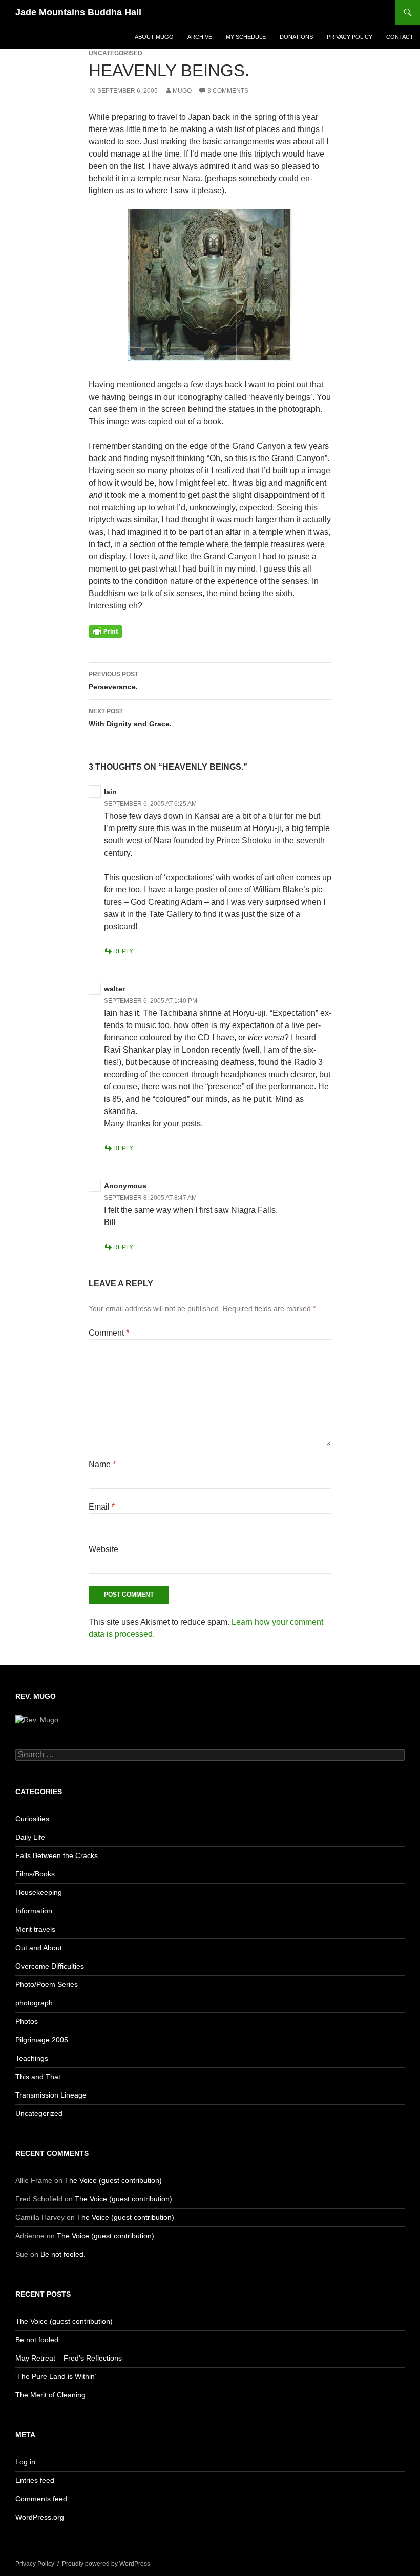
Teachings (32, 2058)
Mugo (182, 91)
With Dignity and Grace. (130, 718)
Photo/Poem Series (47, 1984)
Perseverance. (113, 681)
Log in (25, 2462)
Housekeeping (39, 1892)
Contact (400, 37)
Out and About (39, 1948)
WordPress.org (40, 2517)
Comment (109, 1333)
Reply (123, 951)
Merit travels (35, 1929)
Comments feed (41, 2499)
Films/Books (35, 1874)
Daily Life (30, 1837)
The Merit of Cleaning (50, 2395)
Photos (27, 2021)
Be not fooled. (63, 2254)
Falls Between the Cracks (57, 1855)
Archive (200, 37)
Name (102, 1464)
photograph (34, 2003)
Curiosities (32, 1819)
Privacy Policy (350, 37)
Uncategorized (39, 2113)
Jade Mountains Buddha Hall (78, 12)
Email (102, 1507)
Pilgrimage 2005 (42, 2040)
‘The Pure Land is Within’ (56, 2376)
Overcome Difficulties (50, 1966)
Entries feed (35, 2480)
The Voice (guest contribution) (113, 2180)
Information (34, 1911)
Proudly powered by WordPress (106, 2564)
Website (103, 1549)
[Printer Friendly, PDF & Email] (106, 631)
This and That (38, 2077)
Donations (296, 37)
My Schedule (246, 37)
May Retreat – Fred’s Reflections (69, 2358)
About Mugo (154, 37)
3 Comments (228, 91)
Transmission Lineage (51, 2095)
